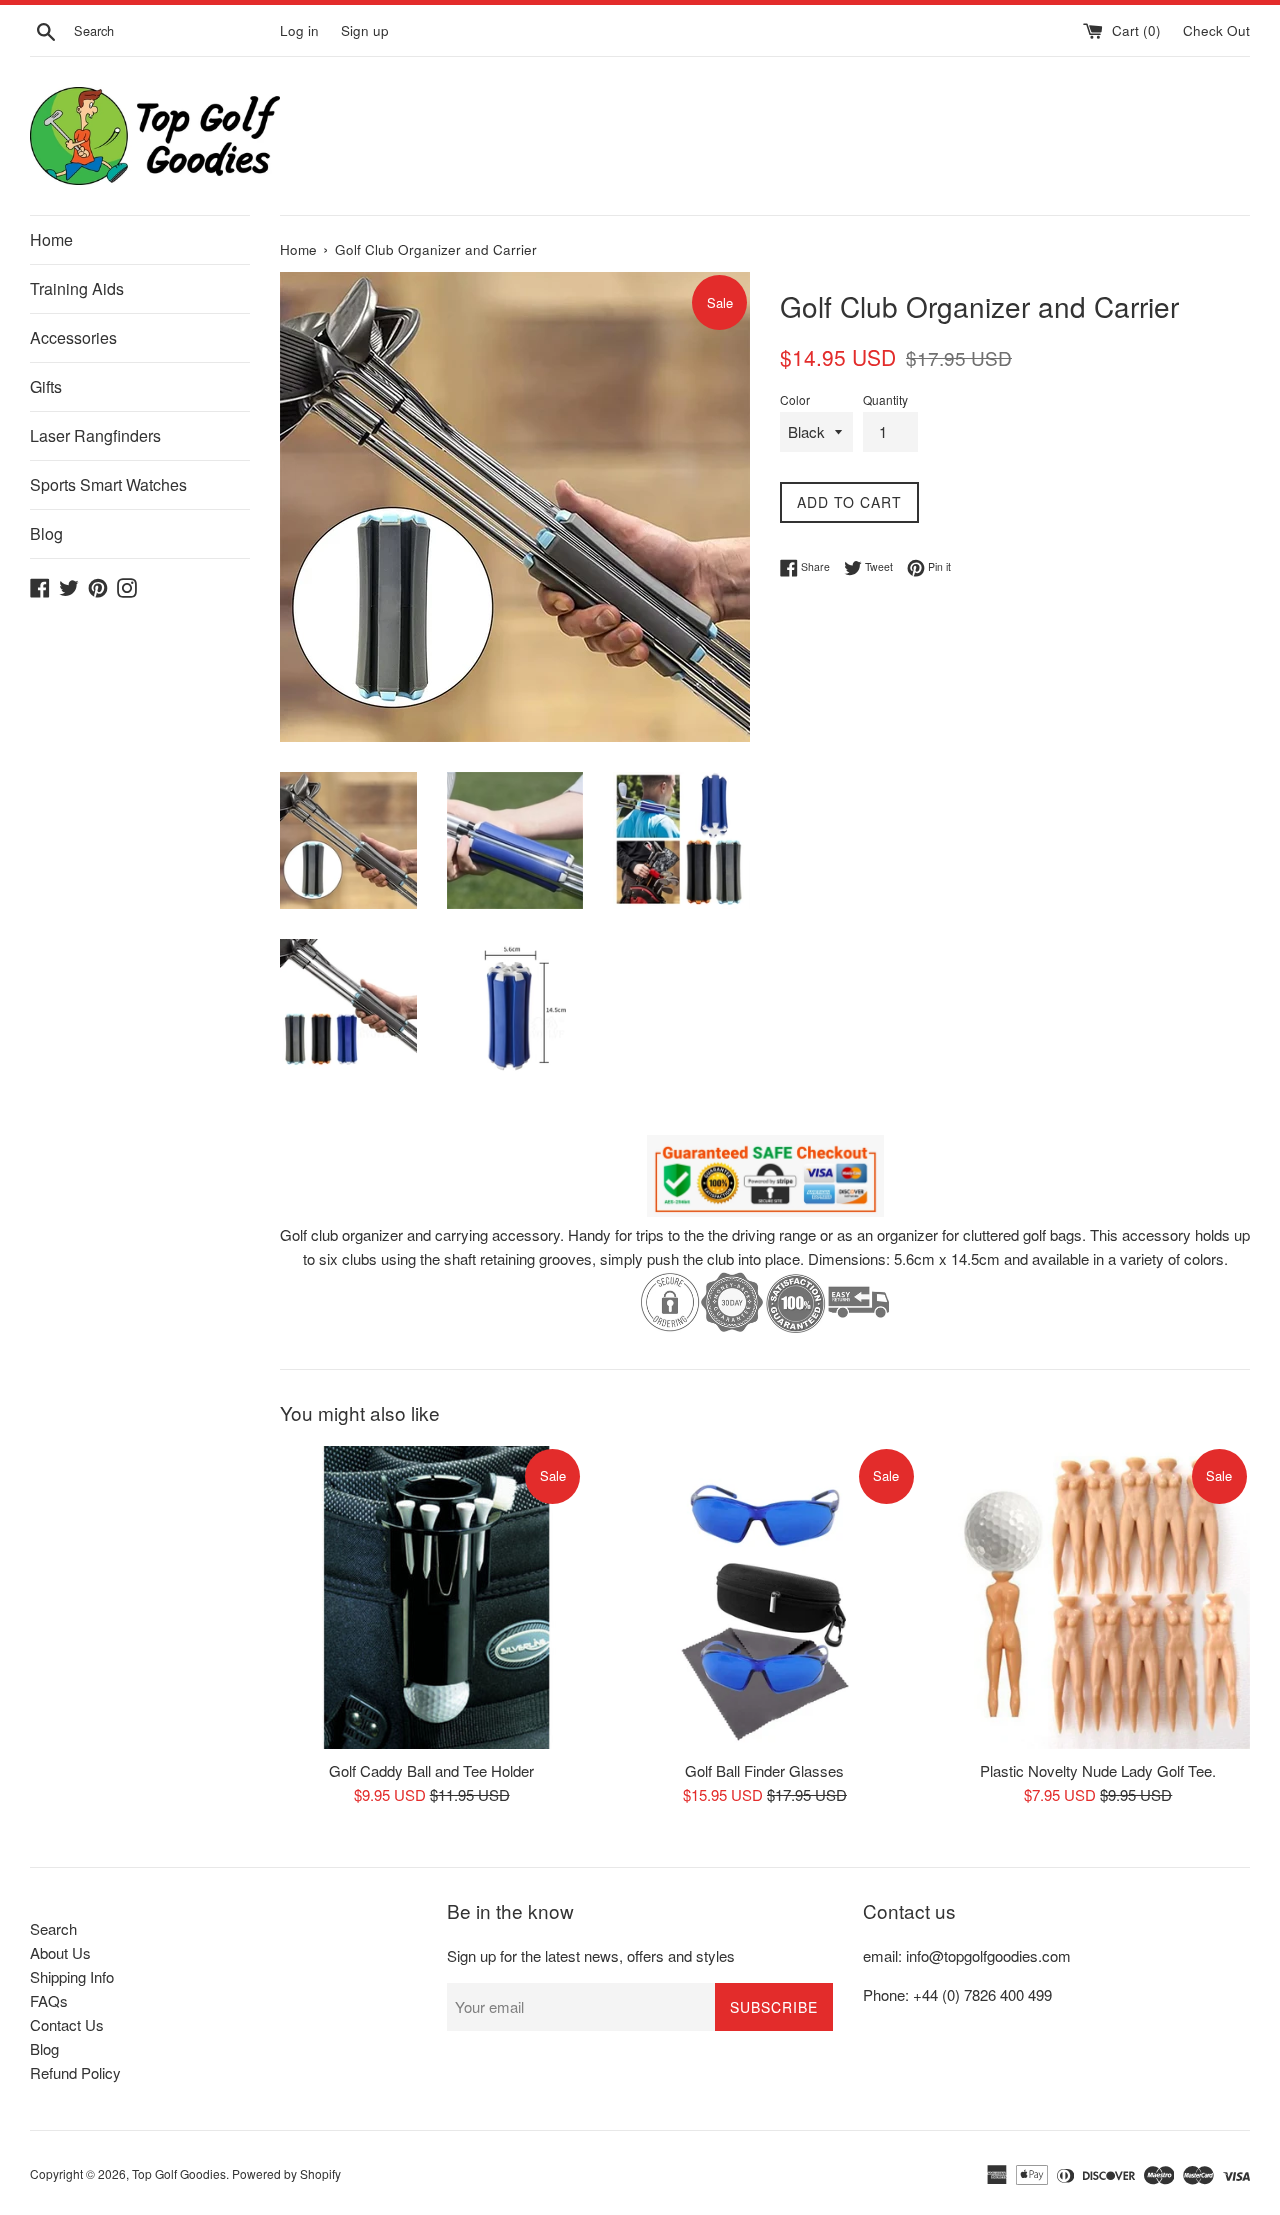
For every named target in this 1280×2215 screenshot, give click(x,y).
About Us (60, 1952)
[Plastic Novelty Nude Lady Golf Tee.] (1098, 1597)
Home (51, 239)
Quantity (885, 399)
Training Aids (77, 288)
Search (53, 1928)
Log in (299, 30)
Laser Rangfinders (95, 435)
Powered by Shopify (286, 2173)
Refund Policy (75, 2072)
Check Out (1216, 30)
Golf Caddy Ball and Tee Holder (431, 1770)
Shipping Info (72, 1976)
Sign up (365, 30)
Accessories (73, 337)
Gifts (46, 386)
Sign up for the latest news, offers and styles (591, 1955)
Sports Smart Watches (108, 484)
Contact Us (67, 2024)
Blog (46, 533)
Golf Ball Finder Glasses (764, 1770)
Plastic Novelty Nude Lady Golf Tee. (1098, 1770)
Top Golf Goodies (179, 2173)
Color (795, 399)
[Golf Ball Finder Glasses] (764, 1597)
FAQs (49, 2000)
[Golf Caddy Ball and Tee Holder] (431, 1597)
